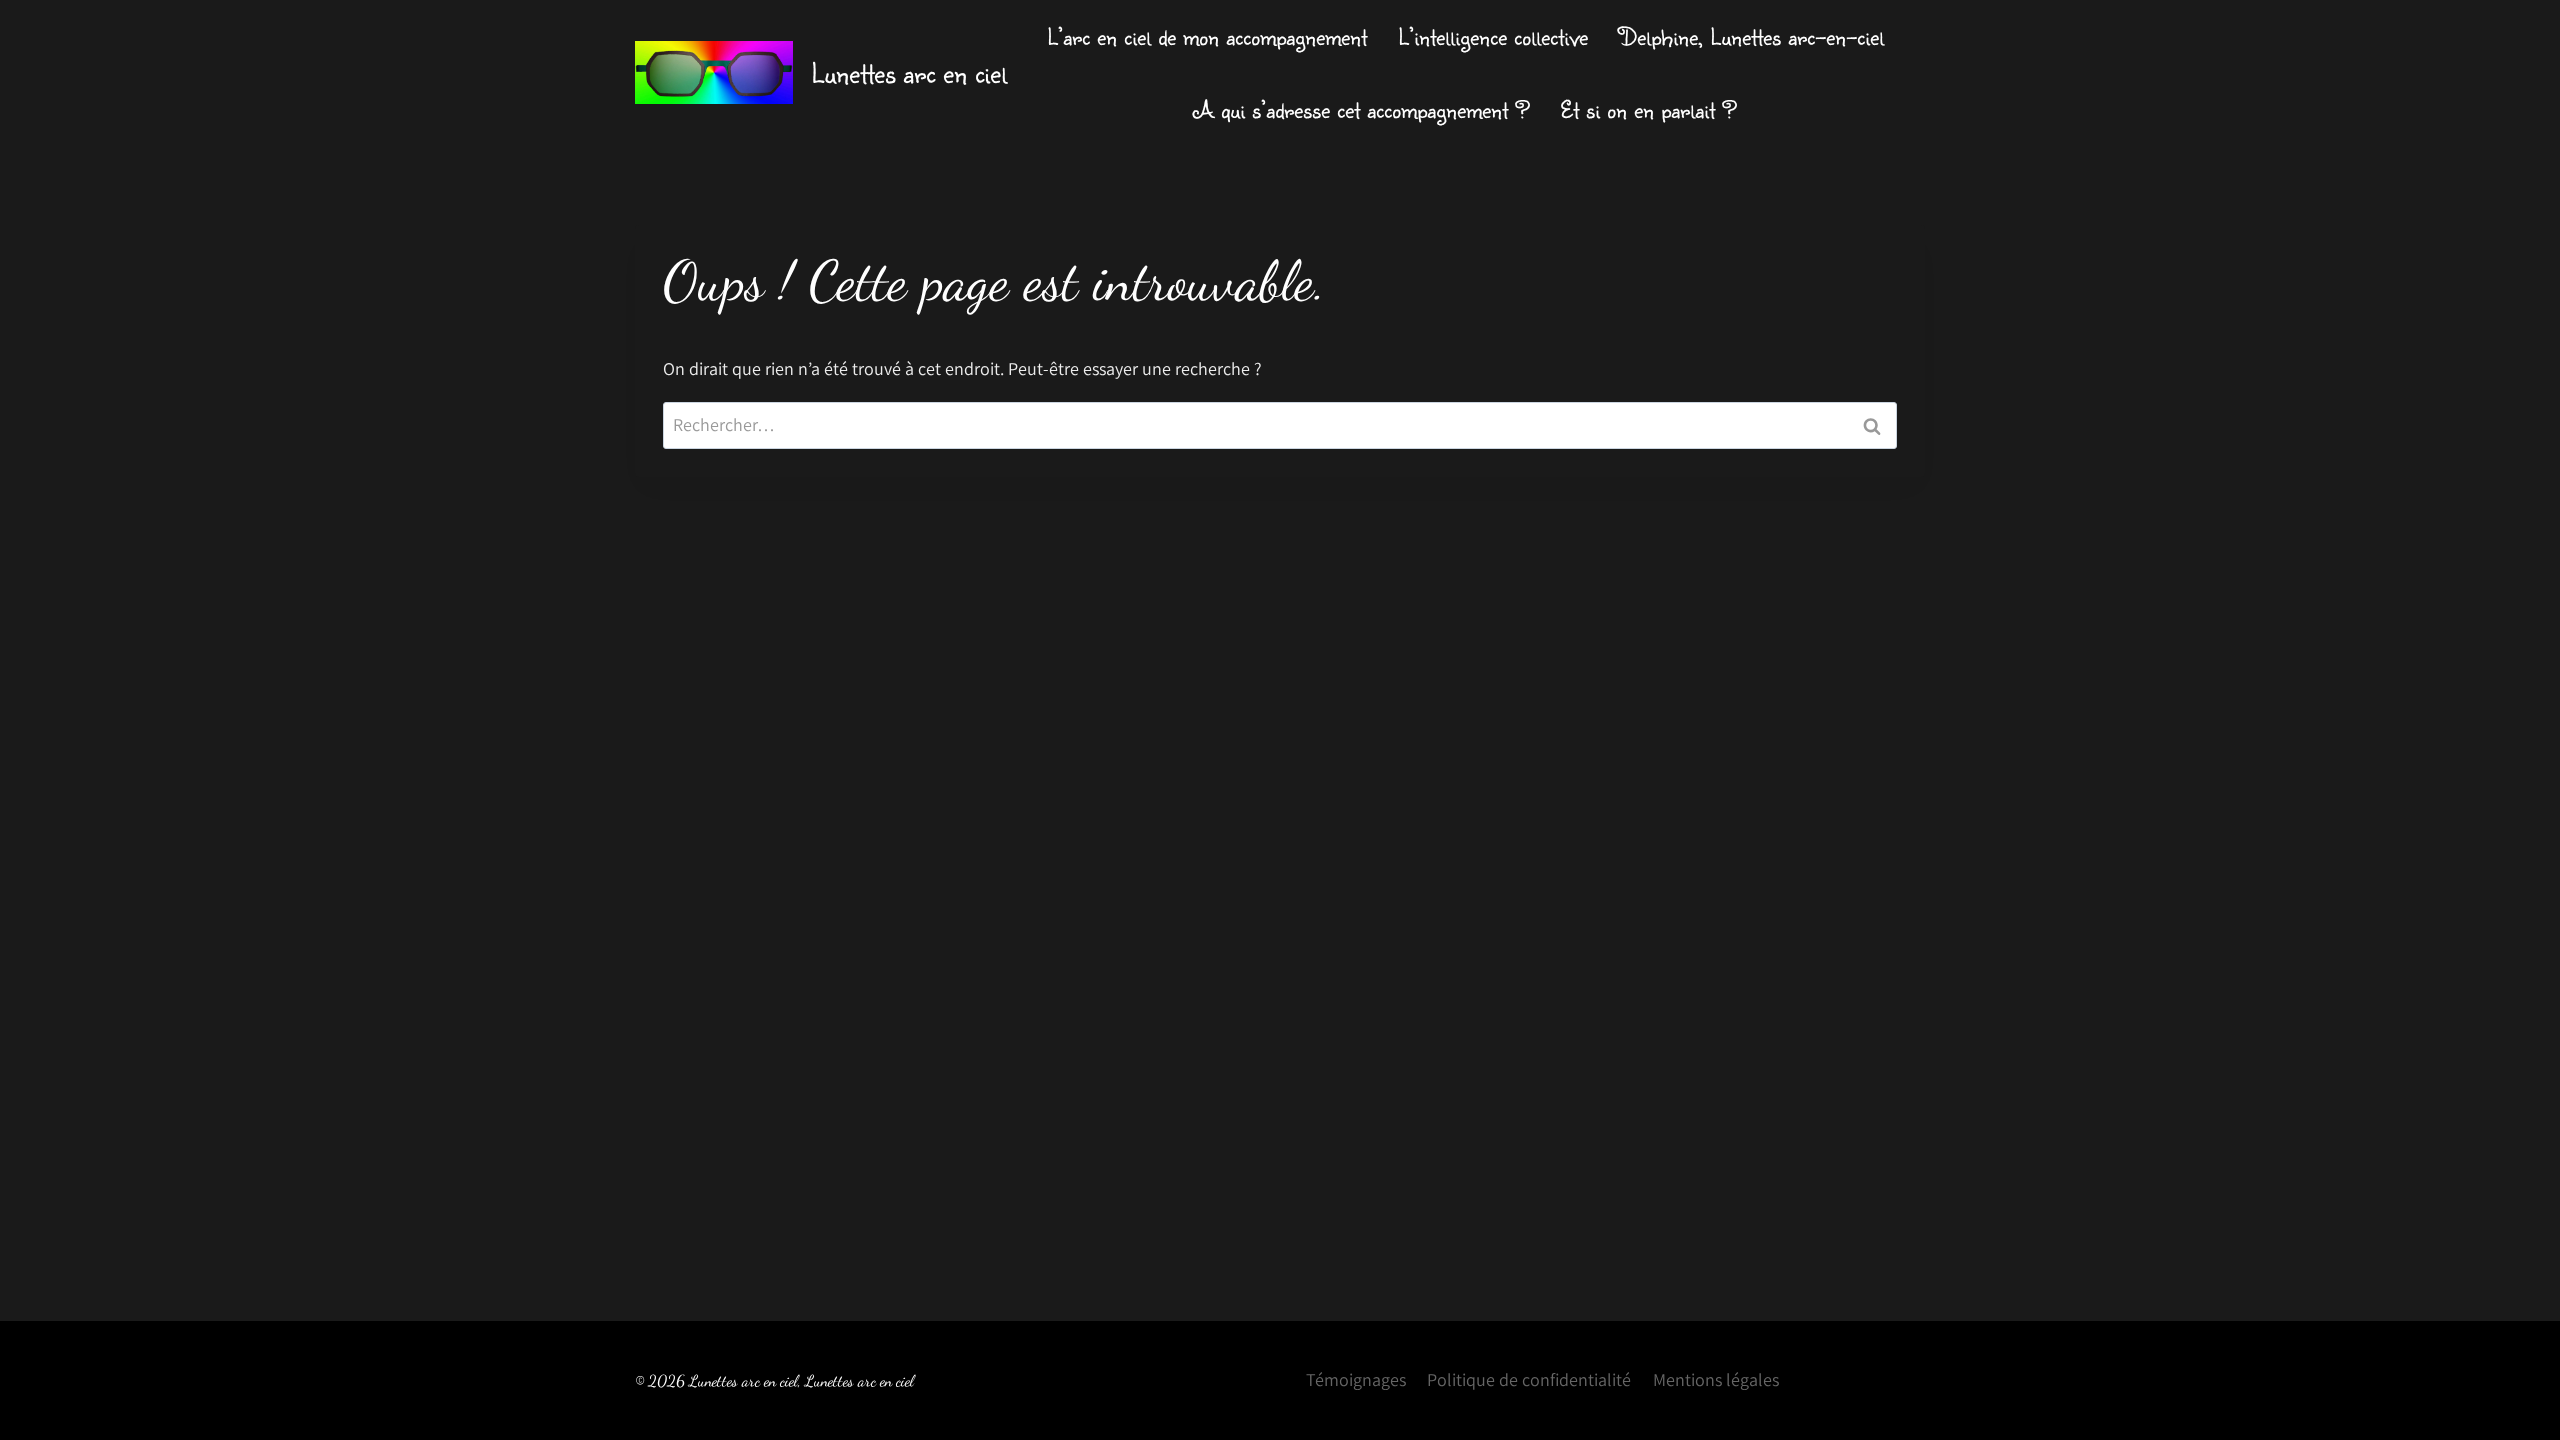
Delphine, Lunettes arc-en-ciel (1751, 36)
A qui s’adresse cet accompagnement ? (1362, 109)
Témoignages (1356, 1379)
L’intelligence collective (1493, 36)
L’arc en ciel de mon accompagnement (1207, 36)
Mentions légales (1716, 1379)
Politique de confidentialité (1529, 1379)
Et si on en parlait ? (1648, 109)
